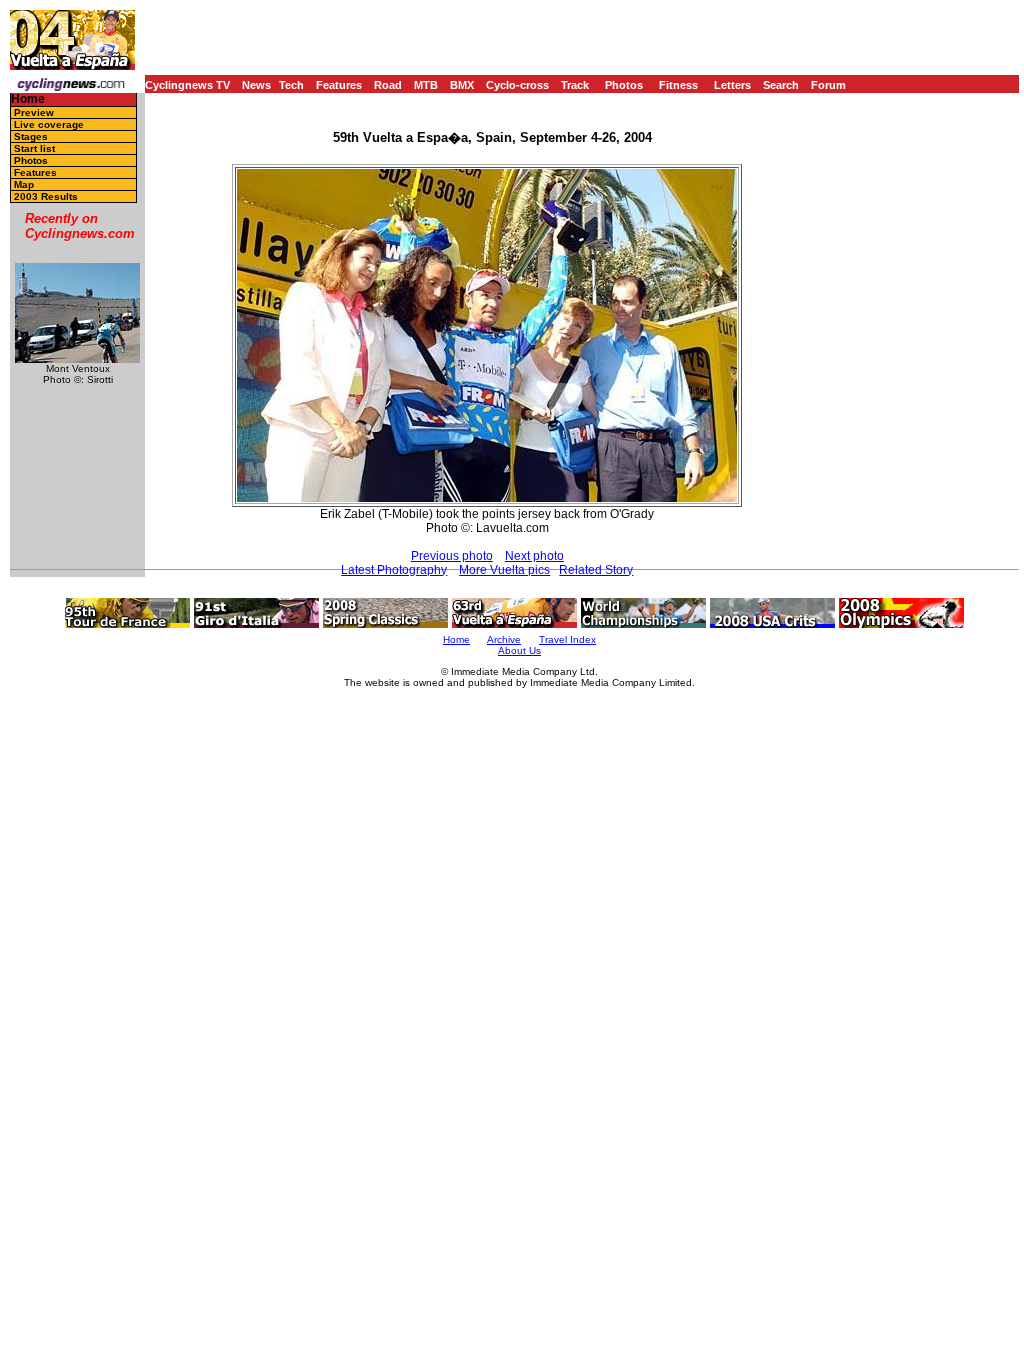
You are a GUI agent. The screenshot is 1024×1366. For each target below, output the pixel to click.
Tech (291, 85)
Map (24, 184)
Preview (34, 112)
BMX (462, 85)
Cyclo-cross (517, 85)
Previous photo (452, 556)
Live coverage (49, 124)
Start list (34, 148)
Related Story (596, 570)
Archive (504, 639)
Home (28, 99)
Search (781, 85)
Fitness (678, 85)
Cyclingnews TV (187, 85)
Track (575, 85)
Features (339, 85)
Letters (732, 85)
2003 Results (46, 196)
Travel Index (567, 639)
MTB (426, 85)
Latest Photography (394, 570)
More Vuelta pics (504, 570)
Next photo (534, 556)
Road (388, 85)
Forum (828, 85)
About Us (519, 650)
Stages (31, 136)
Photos (624, 85)
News (256, 85)
